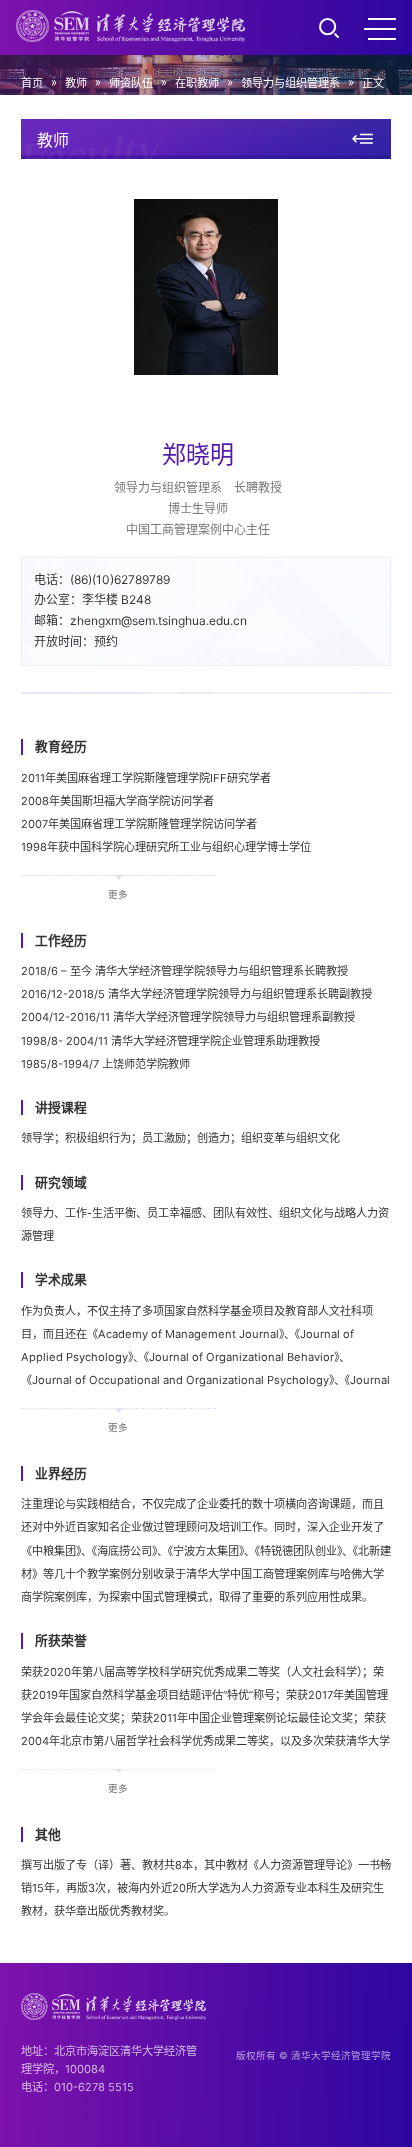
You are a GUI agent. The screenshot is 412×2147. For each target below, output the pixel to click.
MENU (380, 28)
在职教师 (197, 83)
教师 (76, 83)
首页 (32, 83)
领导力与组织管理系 (290, 83)
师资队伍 (131, 83)
